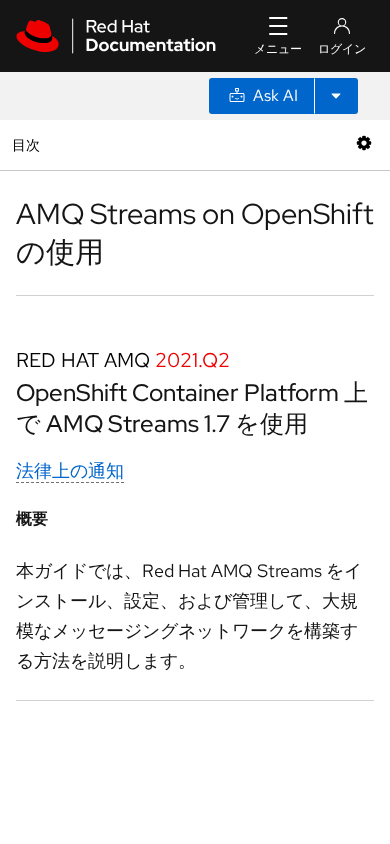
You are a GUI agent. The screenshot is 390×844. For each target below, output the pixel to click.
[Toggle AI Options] (336, 96)
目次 (28, 144)
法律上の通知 (70, 470)
